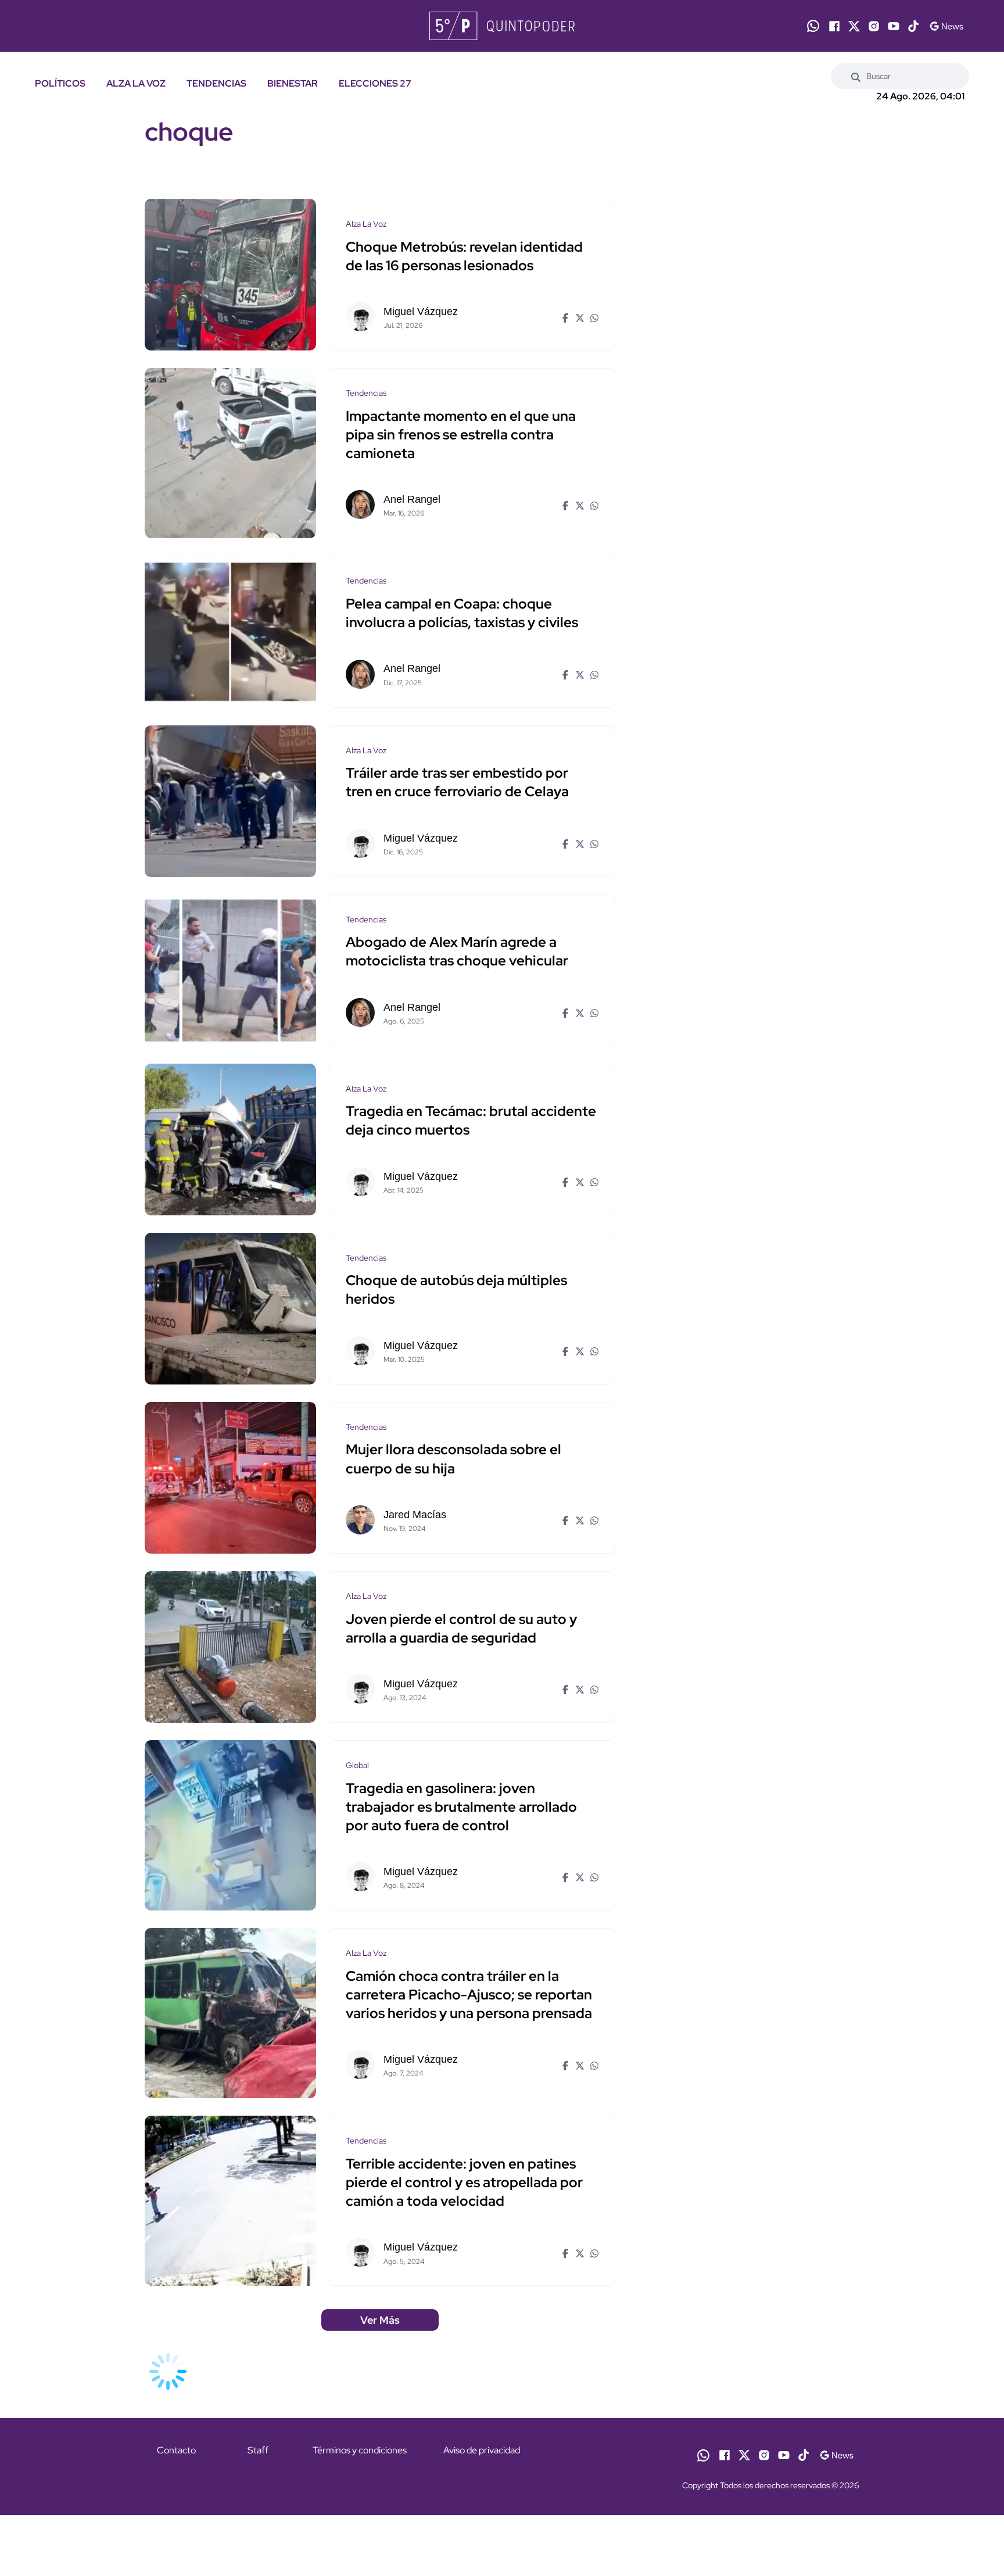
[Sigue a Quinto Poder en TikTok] (913, 26)
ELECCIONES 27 (375, 83)
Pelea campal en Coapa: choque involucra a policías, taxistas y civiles (462, 613)
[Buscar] (856, 76)
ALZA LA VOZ (136, 83)
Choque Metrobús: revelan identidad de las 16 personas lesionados (464, 256)
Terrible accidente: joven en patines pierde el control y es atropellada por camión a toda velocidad (464, 2182)
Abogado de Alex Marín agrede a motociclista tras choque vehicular (457, 952)
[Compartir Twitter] (578, 317)
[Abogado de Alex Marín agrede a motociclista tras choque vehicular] (230, 970)
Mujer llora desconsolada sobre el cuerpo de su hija (453, 1459)
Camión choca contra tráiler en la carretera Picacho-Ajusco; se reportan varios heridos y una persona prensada (469, 1994)
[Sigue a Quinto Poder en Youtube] (894, 26)
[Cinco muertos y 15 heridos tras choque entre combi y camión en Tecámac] (230, 1139)
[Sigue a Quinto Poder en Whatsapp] (813, 26)
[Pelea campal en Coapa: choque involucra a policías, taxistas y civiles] (230, 632)
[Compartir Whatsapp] (593, 317)
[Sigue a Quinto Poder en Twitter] (854, 26)
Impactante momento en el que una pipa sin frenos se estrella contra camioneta (461, 434)
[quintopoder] (502, 26)
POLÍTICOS (60, 83)
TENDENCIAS (216, 83)
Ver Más (380, 2320)
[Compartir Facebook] (564, 317)
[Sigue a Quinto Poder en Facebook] (834, 26)
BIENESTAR (293, 83)
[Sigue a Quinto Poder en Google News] (946, 26)
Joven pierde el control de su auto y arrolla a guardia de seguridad (461, 1628)
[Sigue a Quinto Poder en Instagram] (874, 26)
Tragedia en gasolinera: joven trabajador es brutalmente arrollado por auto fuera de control (461, 1807)
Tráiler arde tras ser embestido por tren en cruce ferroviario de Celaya (457, 783)
